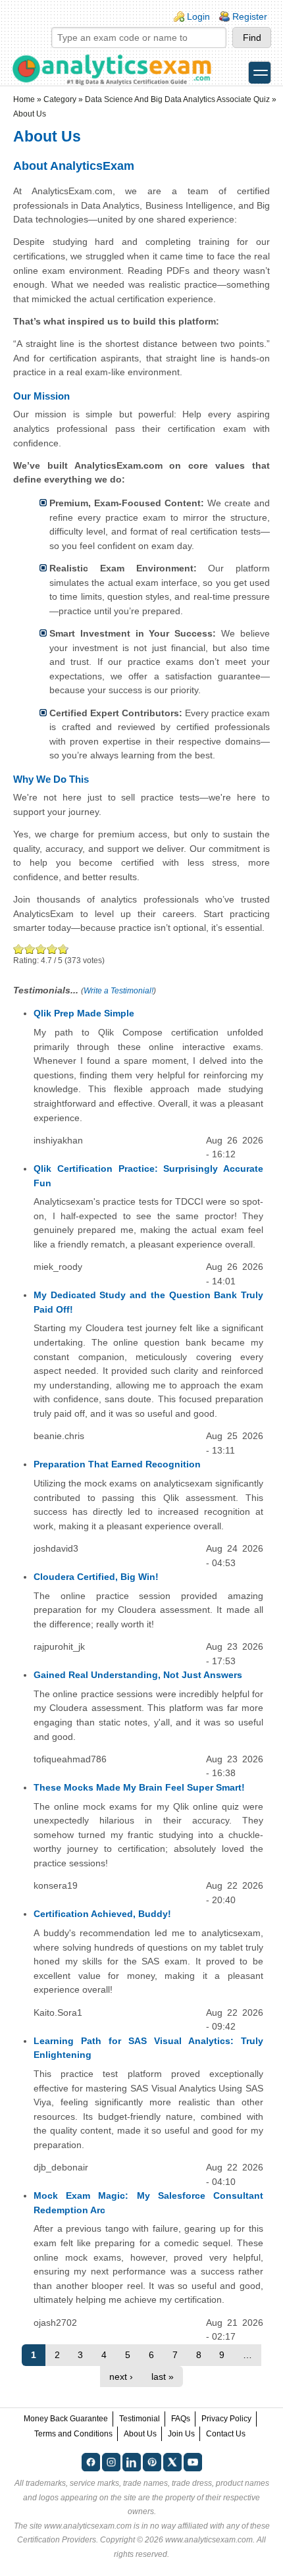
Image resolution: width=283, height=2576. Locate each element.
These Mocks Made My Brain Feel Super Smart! (139, 1787)
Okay (30, 949)
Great (52, 949)
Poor (19, 949)
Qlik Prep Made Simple (84, 1013)
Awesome (62, 949)
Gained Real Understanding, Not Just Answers (138, 1675)
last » (163, 2377)
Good (41, 949)
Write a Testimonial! (118, 991)
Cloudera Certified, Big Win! (96, 1577)
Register (250, 16)
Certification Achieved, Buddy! (102, 1914)
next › (121, 2377)
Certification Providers (57, 2540)
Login (198, 16)
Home (24, 99)
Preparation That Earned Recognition (117, 1464)
